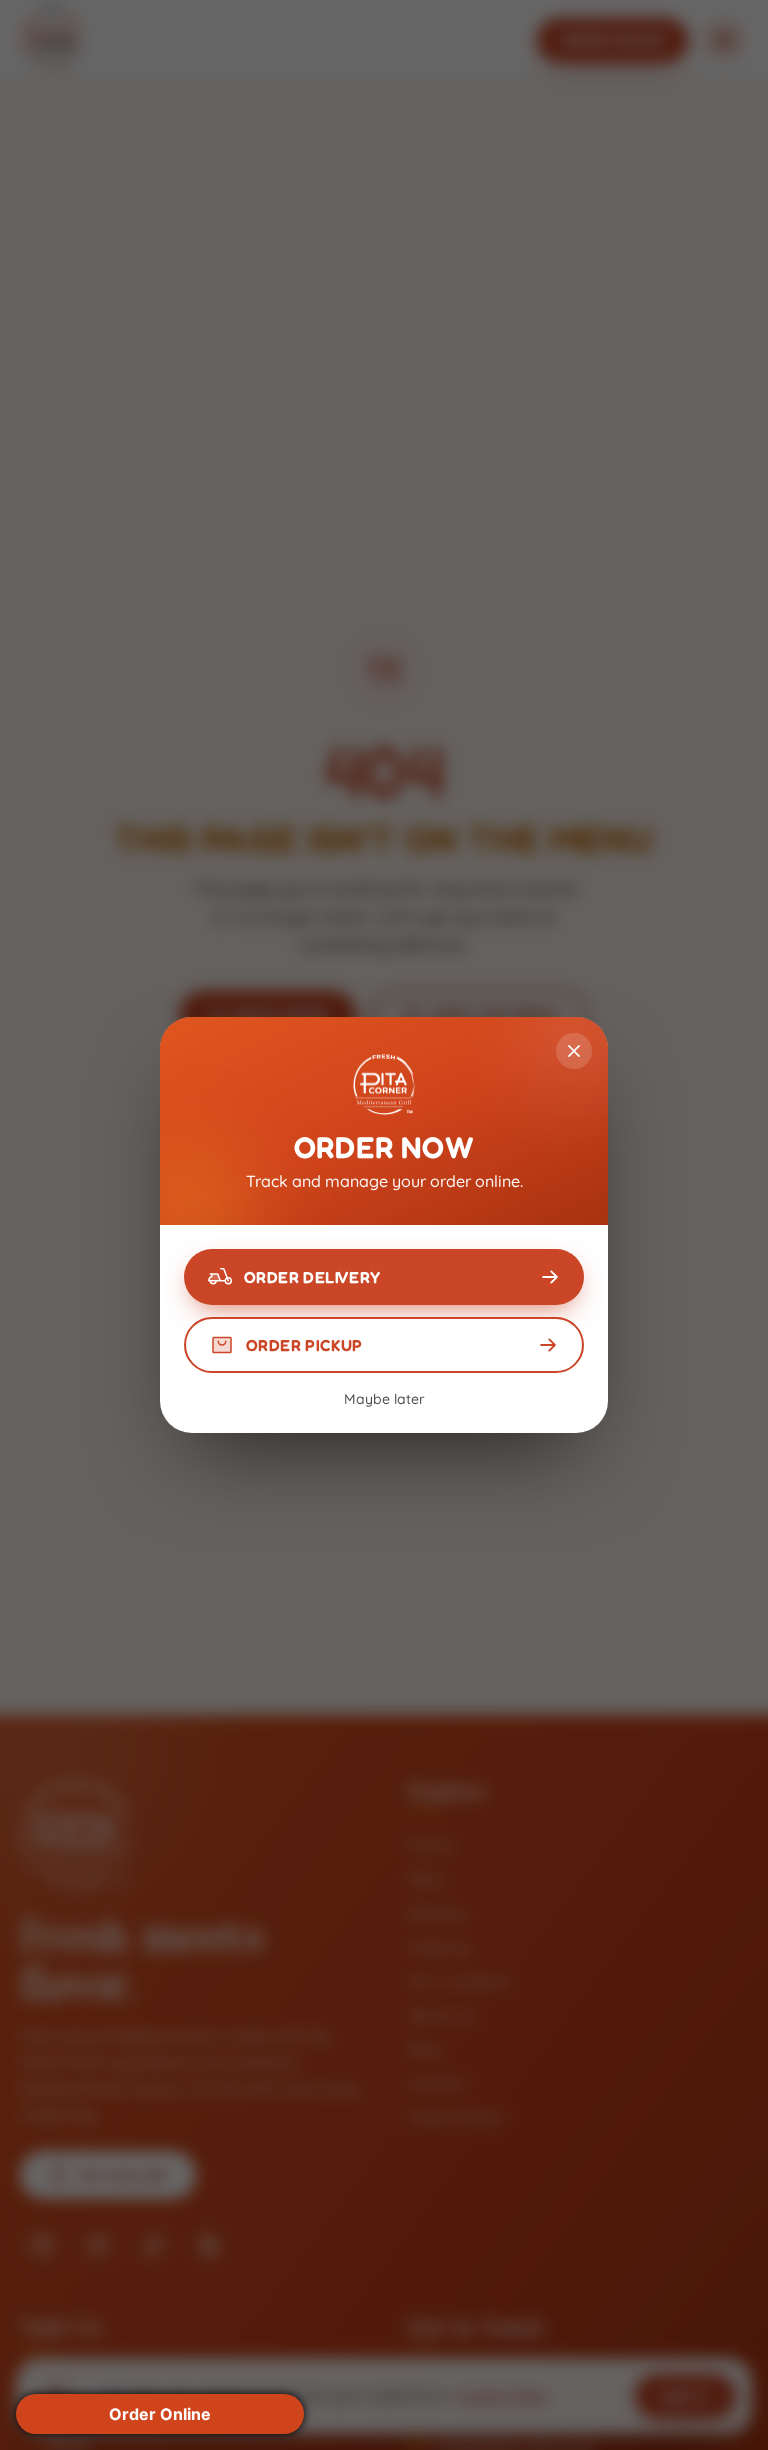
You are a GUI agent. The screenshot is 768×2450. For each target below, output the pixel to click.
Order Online (160, 2414)
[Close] (574, 1051)
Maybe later (384, 1399)
